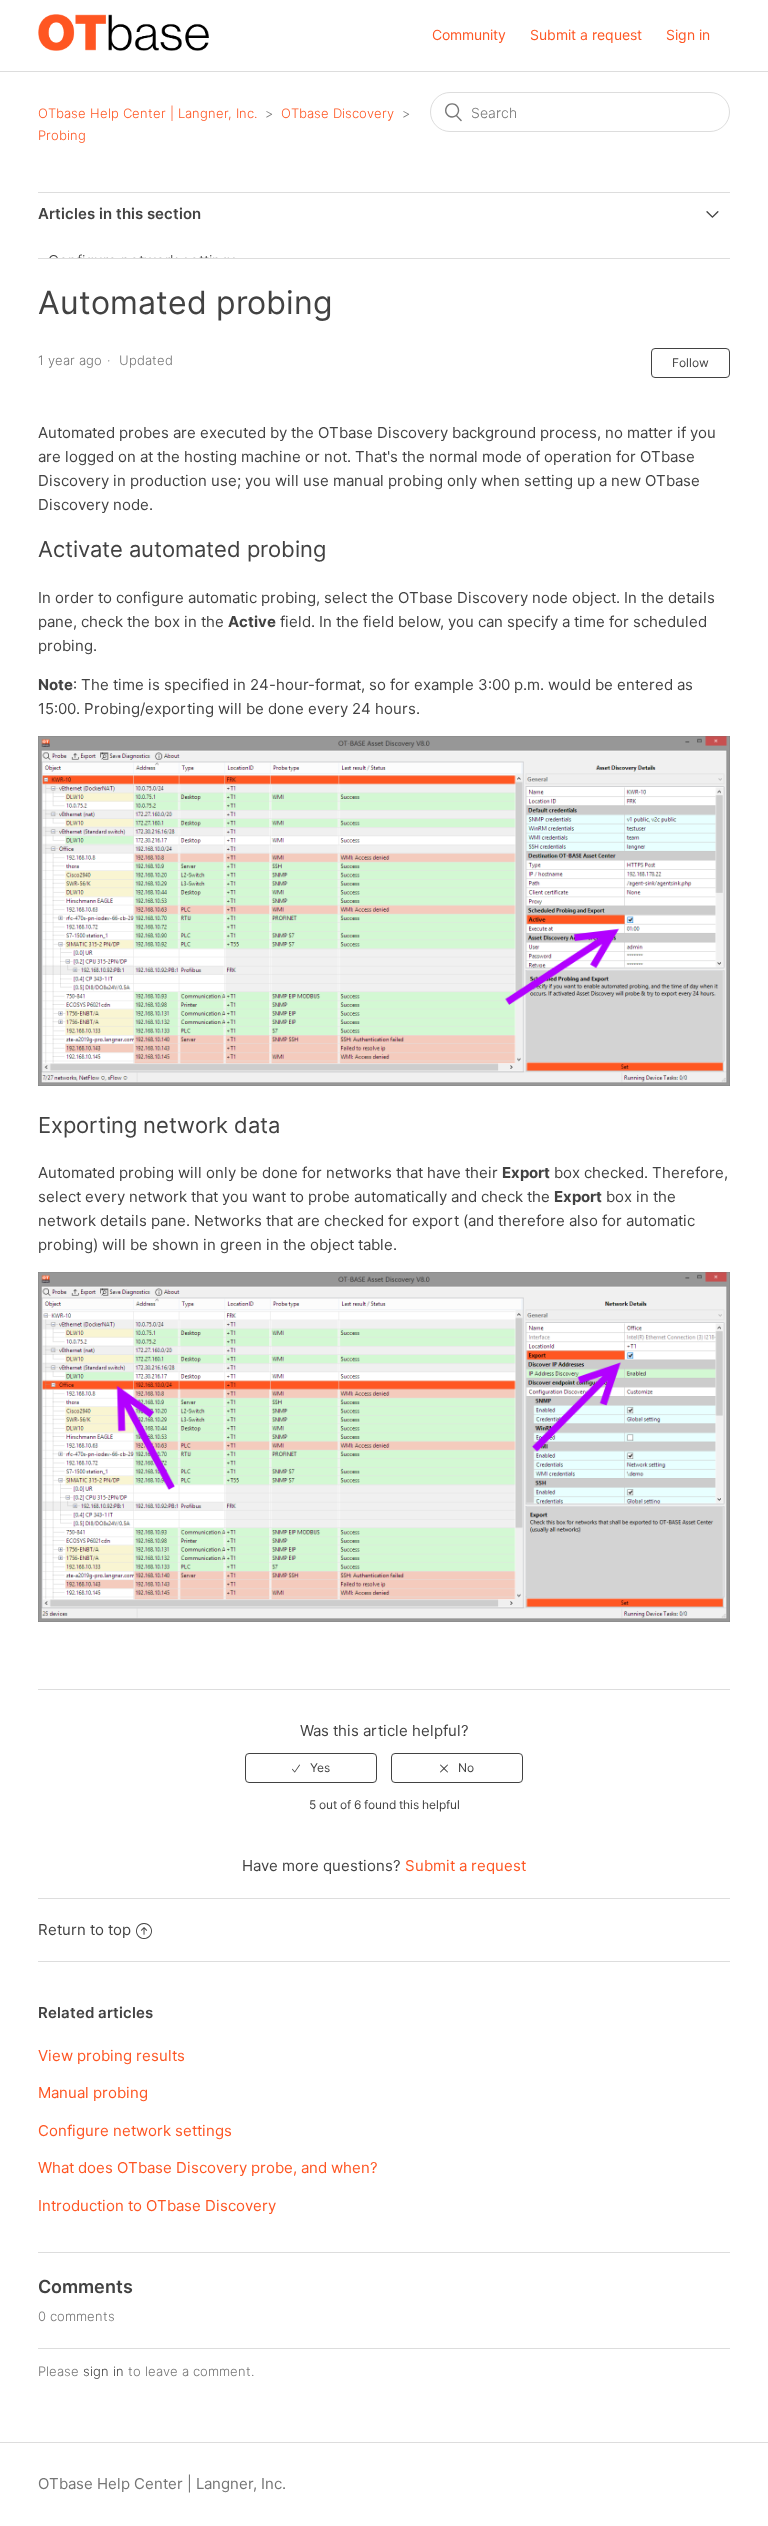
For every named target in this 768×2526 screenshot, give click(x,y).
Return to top (84, 1929)
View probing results (111, 2055)
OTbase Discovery (337, 113)
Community (469, 34)
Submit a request (586, 34)
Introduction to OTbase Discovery (157, 2205)
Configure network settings (135, 2130)
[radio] (311, 1768)
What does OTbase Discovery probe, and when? (208, 2167)
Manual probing (93, 2092)
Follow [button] (690, 362)
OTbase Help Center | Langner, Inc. (147, 113)
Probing (62, 135)
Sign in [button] (688, 34)
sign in (103, 2371)
